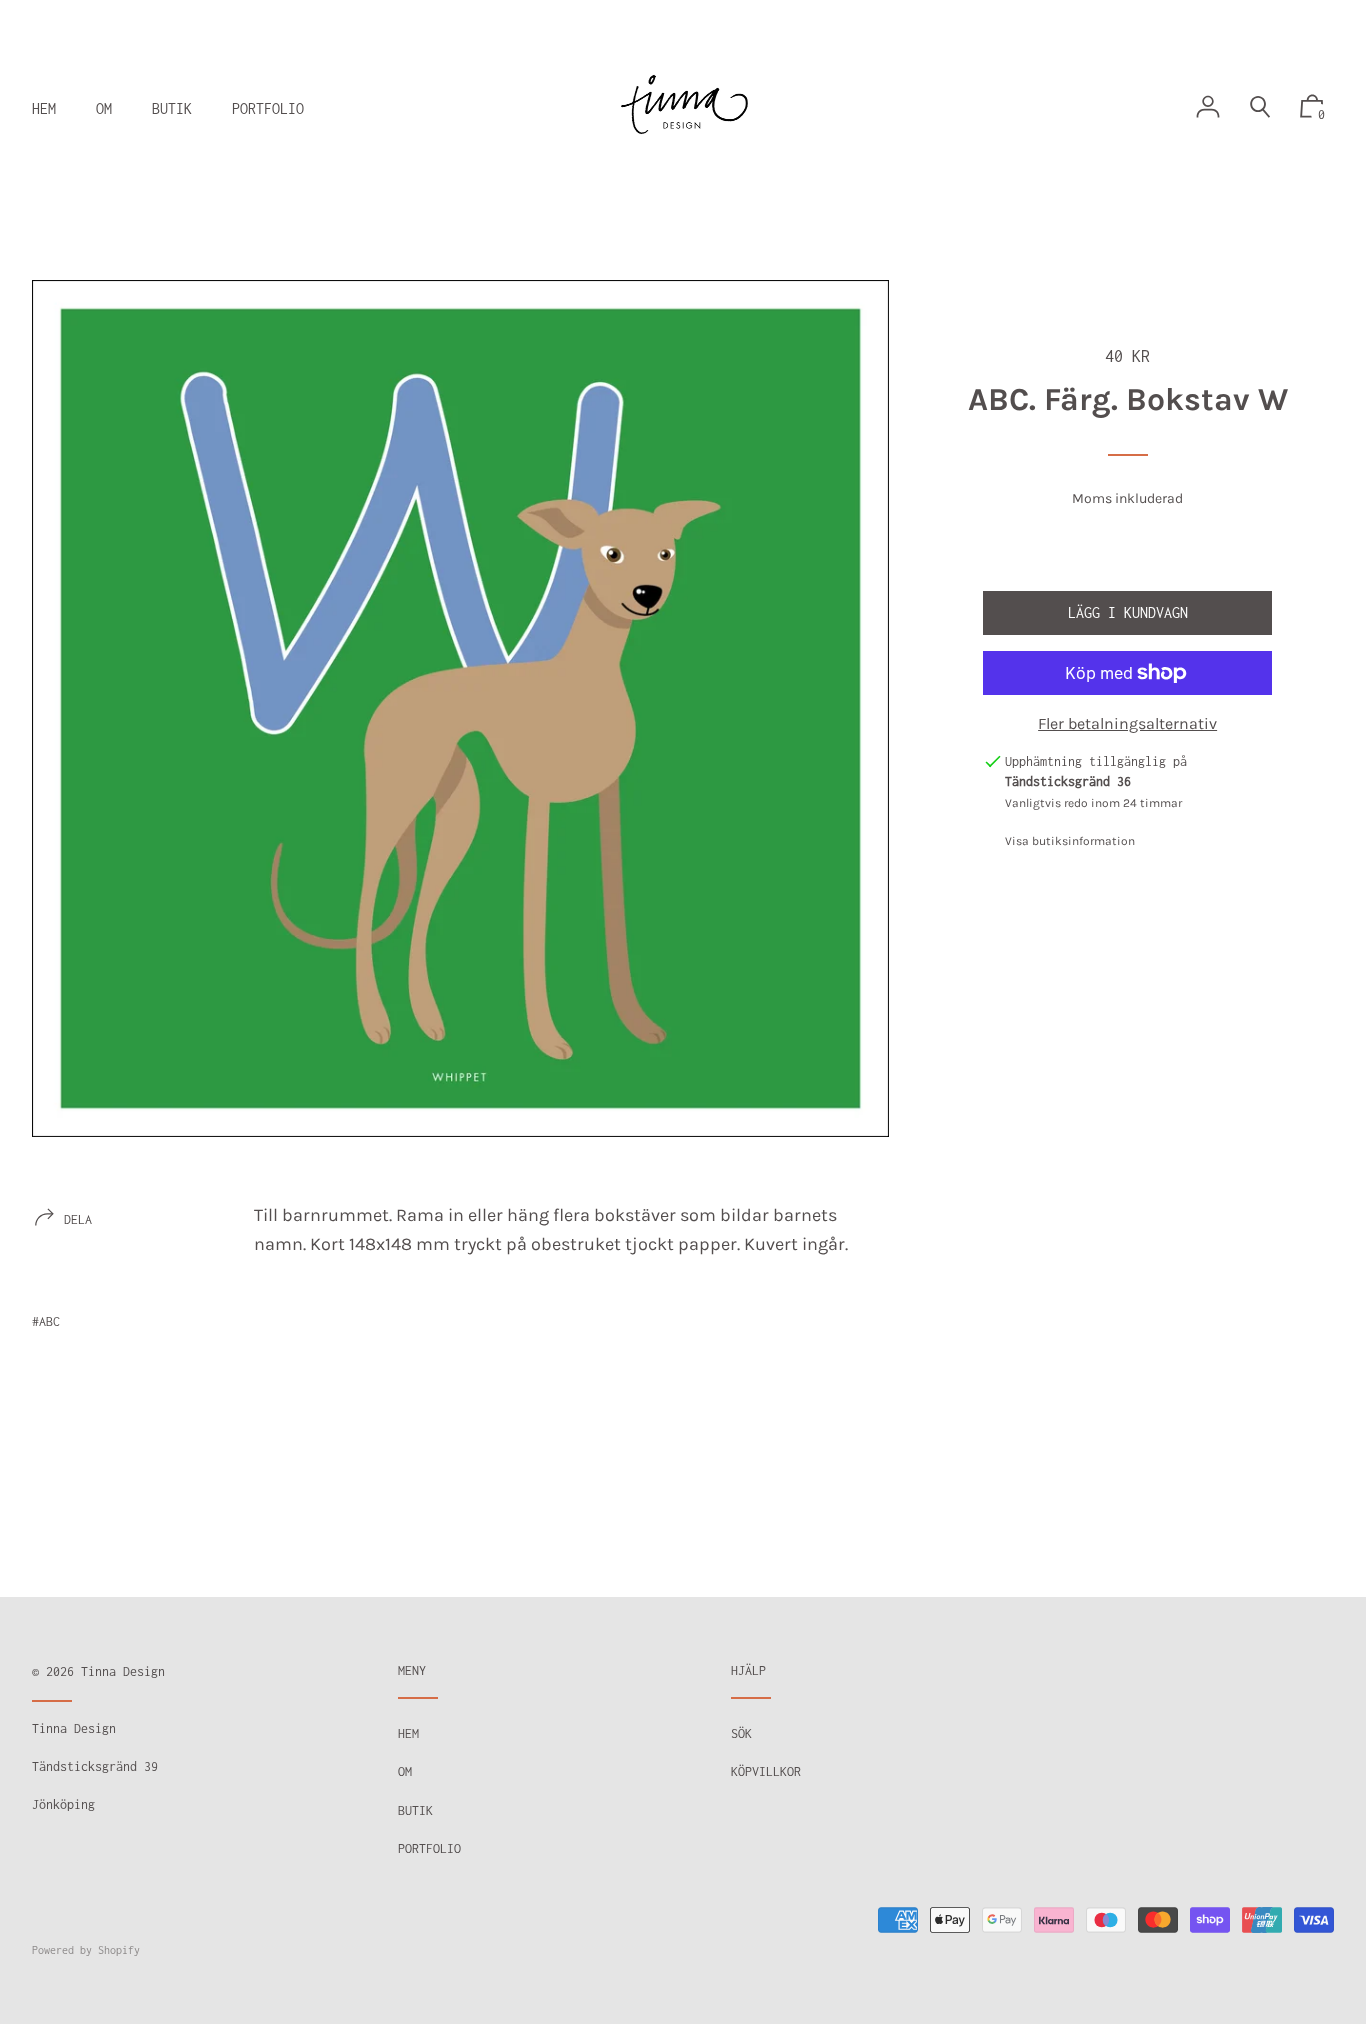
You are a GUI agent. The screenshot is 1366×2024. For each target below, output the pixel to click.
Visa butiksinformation (1070, 841)
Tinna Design (123, 1671)
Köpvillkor (766, 1771)
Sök (741, 1733)
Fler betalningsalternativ (1127, 723)
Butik (415, 1810)
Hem (408, 1733)
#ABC (46, 1321)
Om (405, 1771)
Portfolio (429, 1848)
